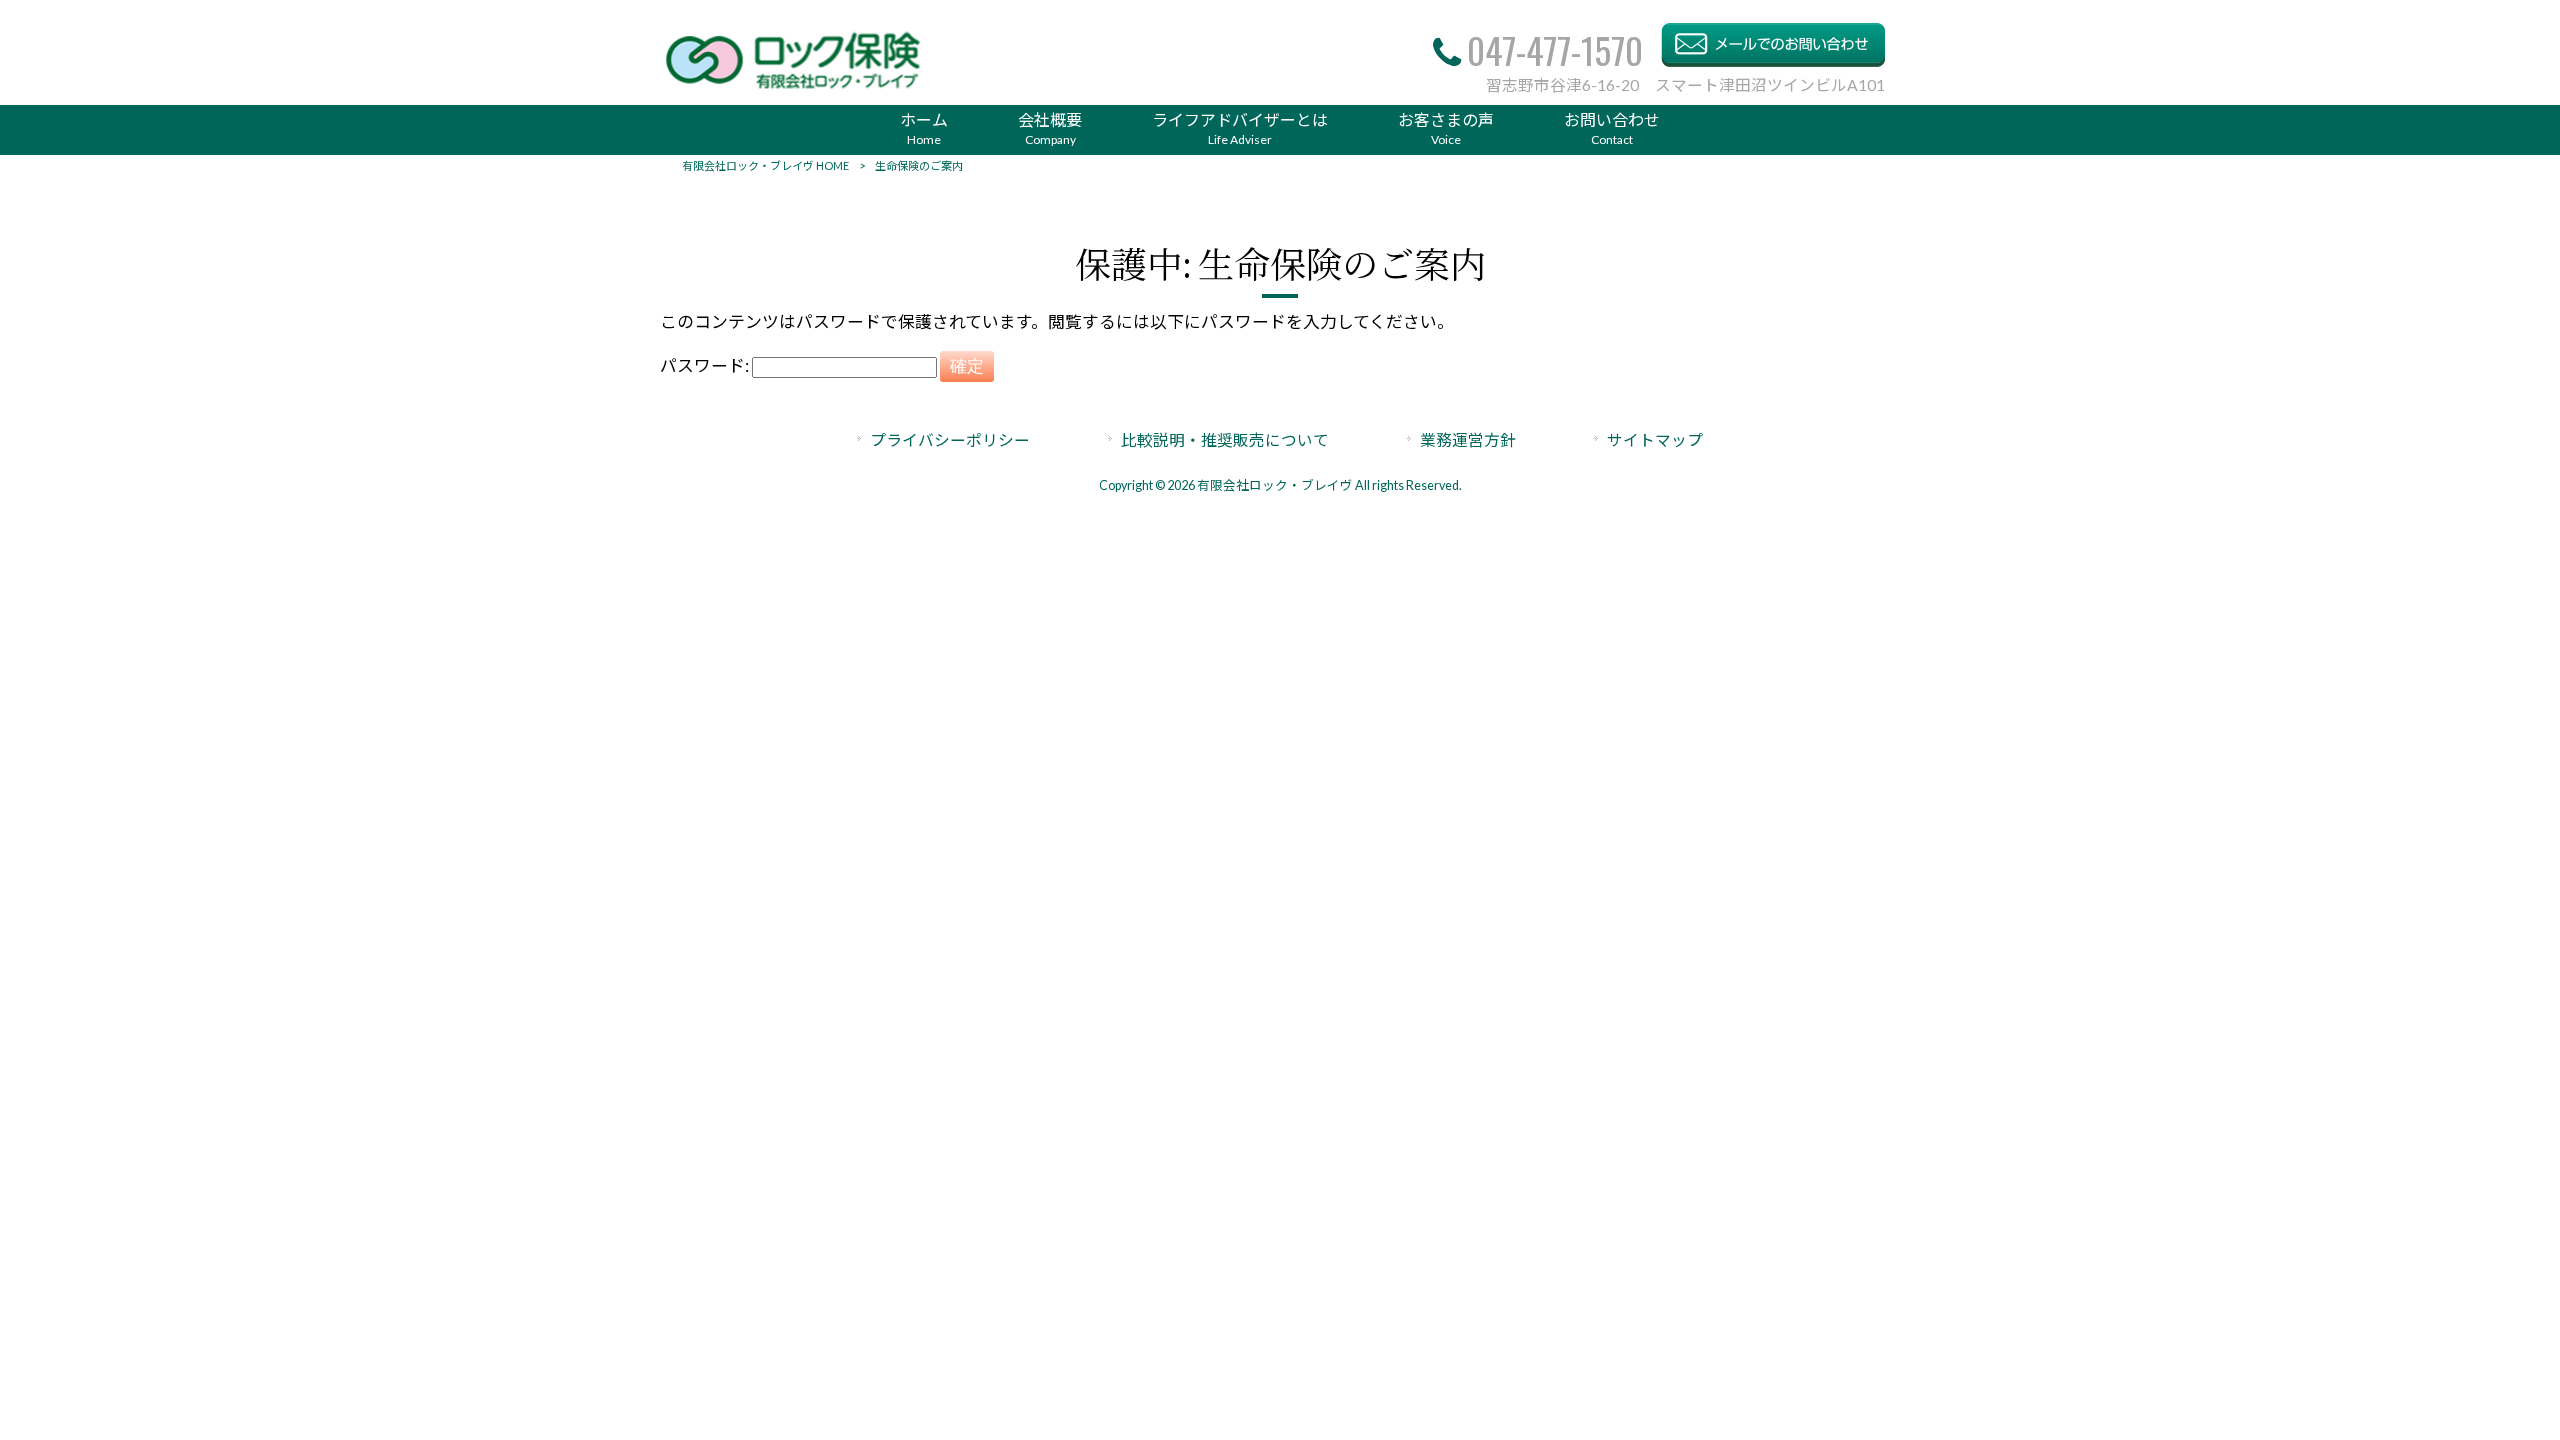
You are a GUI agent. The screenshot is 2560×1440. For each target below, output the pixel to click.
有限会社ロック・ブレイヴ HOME (765, 165)
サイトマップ (1655, 440)
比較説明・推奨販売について (1225, 440)
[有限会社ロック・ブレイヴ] (793, 87)
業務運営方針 (1468, 440)
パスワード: (706, 365)
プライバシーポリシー (950, 440)
